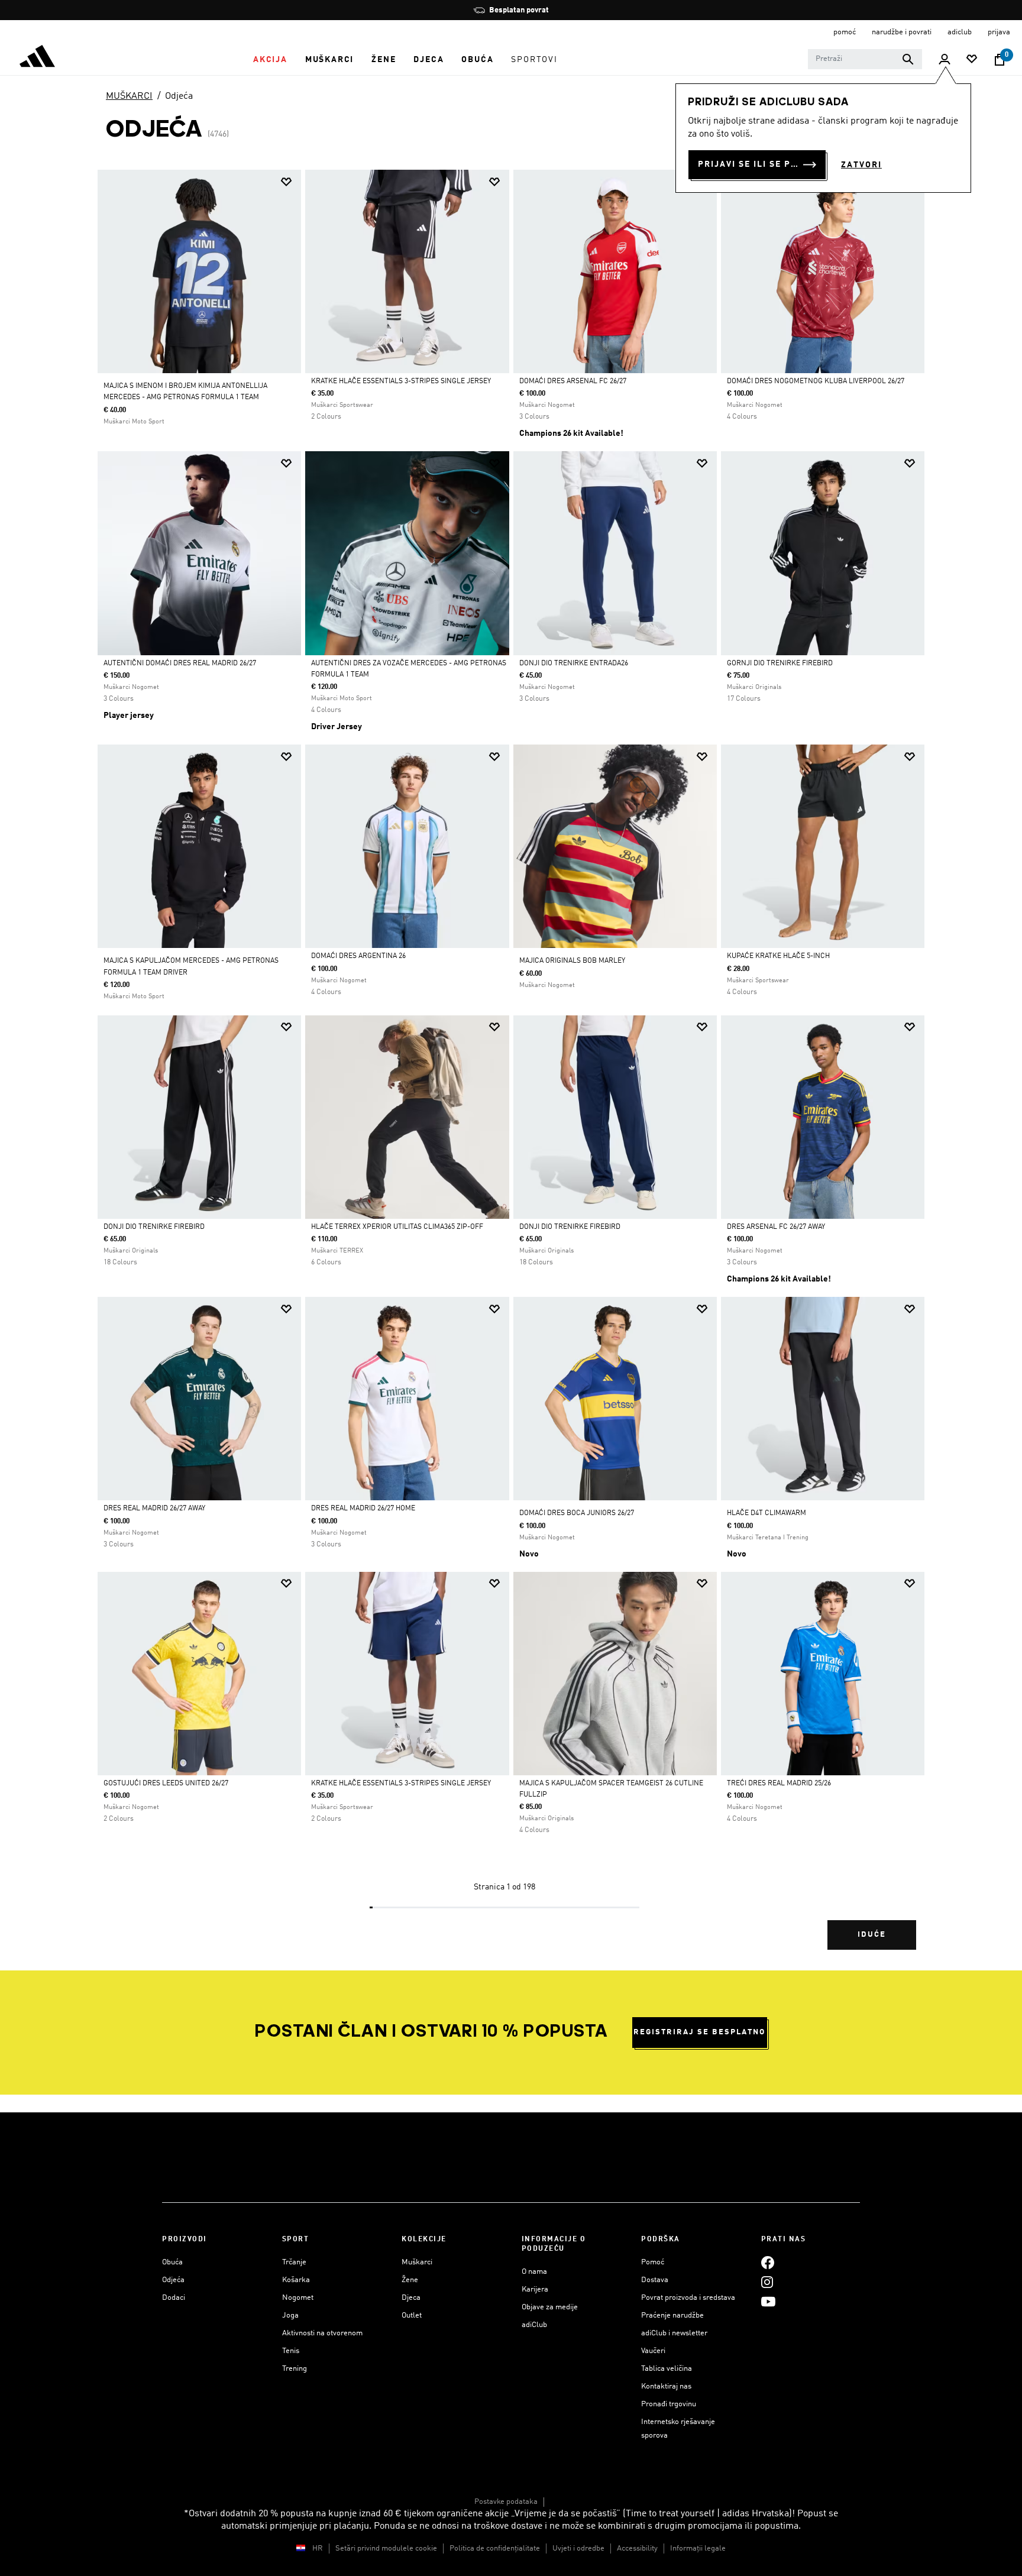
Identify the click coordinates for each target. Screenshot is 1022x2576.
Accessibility (637, 2549)
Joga (290, 2316)
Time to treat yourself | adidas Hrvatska (707, 2514)
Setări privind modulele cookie (386, 2549)
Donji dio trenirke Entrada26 (574, 664)
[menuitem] (270, 60)
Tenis (291, 2351)
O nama (534, 2272)
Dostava (655, 2280)
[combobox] (865, 59)
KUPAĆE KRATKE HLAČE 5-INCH (778, 956)
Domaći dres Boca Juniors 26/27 (577, 1513)
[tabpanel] (511, 1070)
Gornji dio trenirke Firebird (780, 664)
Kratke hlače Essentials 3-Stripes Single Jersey (401, 381)
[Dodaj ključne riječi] (908, 59)
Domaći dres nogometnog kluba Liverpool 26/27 (816, 381)
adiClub (534, 2325)
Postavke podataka (506, 2502)
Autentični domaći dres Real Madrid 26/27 (180, 664)
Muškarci (417, 2262)
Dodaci (174, 2298)
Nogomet (298, 2298)
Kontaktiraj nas (666, 2386)
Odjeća (179, 96)
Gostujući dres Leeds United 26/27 (166, 1784)
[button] (270, 60)
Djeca (411, 2298)
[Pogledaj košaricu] (1000, 60)
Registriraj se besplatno (699, 2032)
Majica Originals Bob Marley (572, 961)
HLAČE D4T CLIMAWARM (767, 1513)
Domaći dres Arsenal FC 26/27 (573, 381)
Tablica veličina (667, 2369)
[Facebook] (768, 2262)
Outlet (412, 2316)
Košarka (296, 2280)
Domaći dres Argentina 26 (358, 956)
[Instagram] (767, 2282)
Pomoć (653, 2262)
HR (318, 2549)
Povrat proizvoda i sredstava (688, 2298)
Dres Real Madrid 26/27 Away (154, 1509)
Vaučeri (653, 2351)
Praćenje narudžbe (672, 2316)
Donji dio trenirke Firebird (154, 1227)
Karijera (535, 2289)
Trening (295, 2369)
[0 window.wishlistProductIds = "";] (972, 60)
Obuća (172, 2262)
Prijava (999, 32)
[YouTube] (768, 2301)
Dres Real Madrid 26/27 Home (363, 1509)
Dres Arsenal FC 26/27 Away (776, 1227)
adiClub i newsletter (674, 2333)
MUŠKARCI (129, 96)
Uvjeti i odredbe (578, 2549)
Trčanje (294, 2262)
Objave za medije (550, 2307)
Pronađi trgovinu (669, 2404)
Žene (410, 2280)
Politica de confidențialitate (495, 2549)
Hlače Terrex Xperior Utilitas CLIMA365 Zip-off (397, 1227)
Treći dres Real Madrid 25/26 (779, 1784)
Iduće (872, 1935)
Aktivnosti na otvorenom (322, 2333)
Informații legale (698, 2549)
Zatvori (861, 165)
